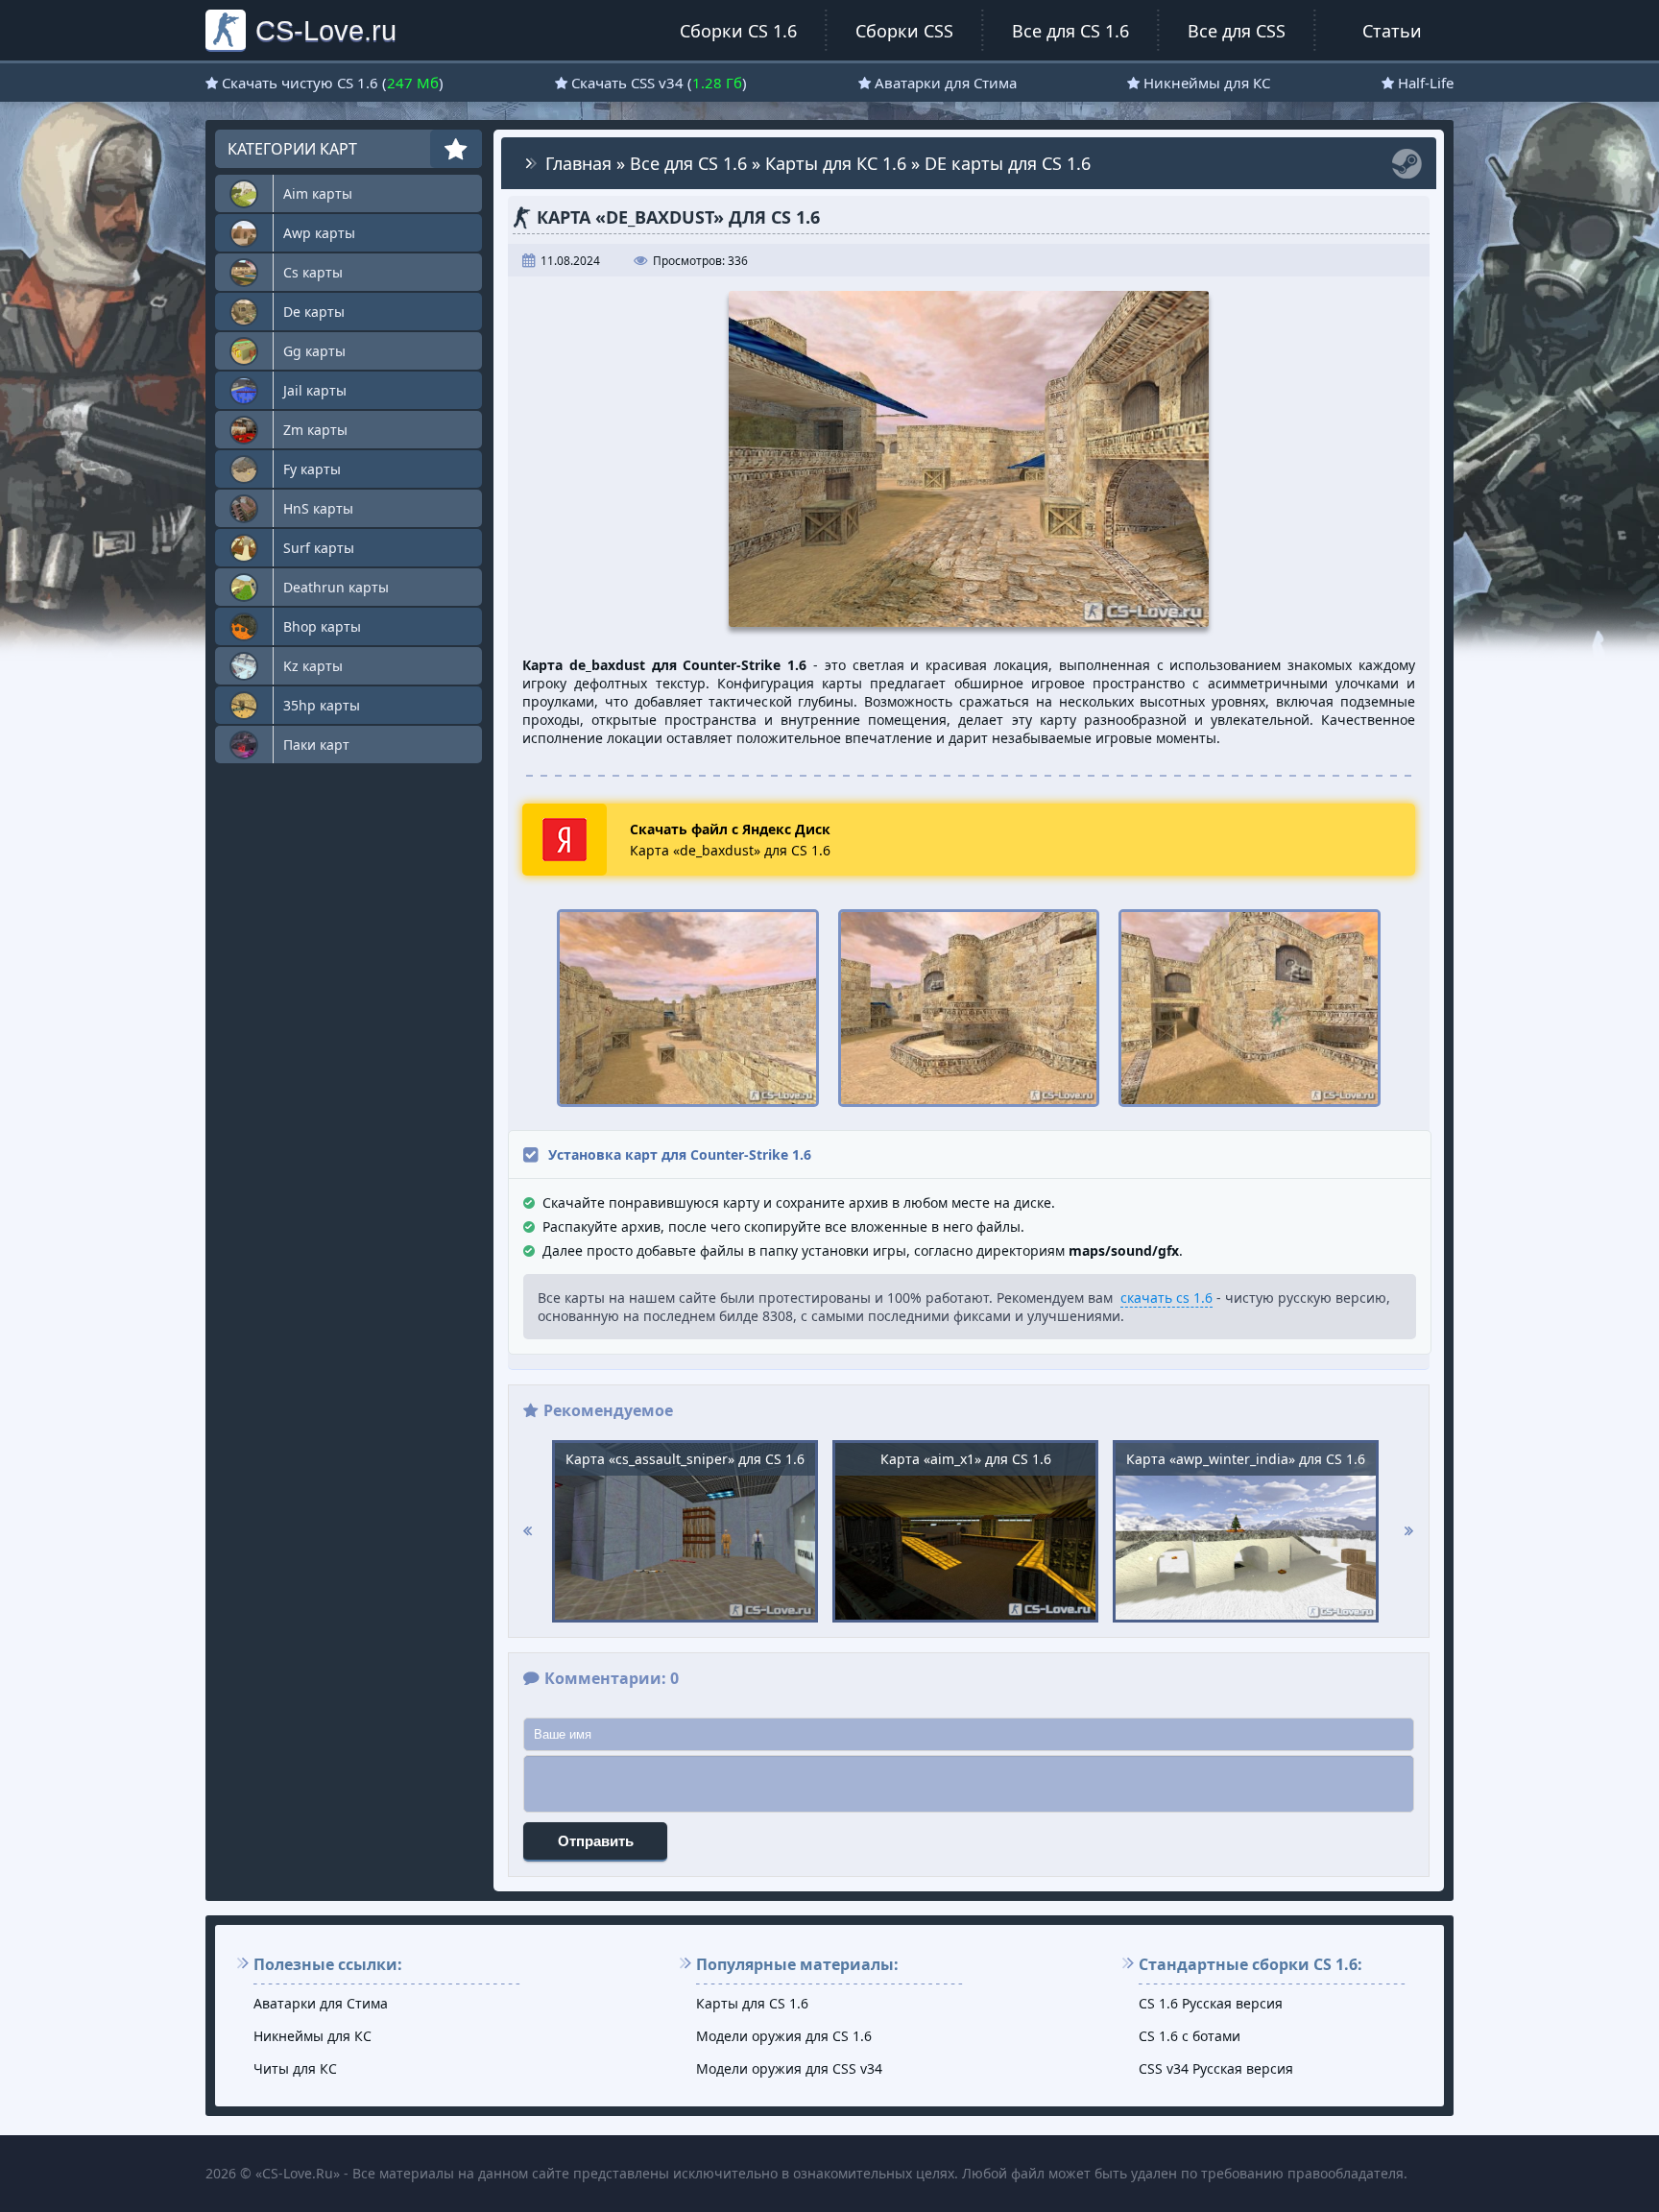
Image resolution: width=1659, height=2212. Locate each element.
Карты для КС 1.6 (836, 163)
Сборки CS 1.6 (738, 31)
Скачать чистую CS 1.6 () (333, 83)
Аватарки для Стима (946, 83)
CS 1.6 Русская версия (1211, 2003)
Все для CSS (1237, 31)
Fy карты (312, 469)
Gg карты (314, 351)
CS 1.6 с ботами (1190, 2036)
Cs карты (313, 272)
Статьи (1392, 31)
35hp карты (322, 705)
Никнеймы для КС (1207, 83)
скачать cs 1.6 (1166, 1298)
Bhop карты (322, 626)
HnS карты (318, 508)
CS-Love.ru (326, 30)
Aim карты (318, 193)
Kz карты (313, 666)
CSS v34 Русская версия (1216, 2068)
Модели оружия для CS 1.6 (784, 2036)
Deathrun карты (336, 587)
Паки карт (316, 745)
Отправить (596, 1841)
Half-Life (1426, 83)
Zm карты (315, 430)
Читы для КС (295, 2068)
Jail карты (315, 390)
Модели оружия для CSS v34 (789, 2068)
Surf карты (319, 548)
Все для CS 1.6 (1070, 31)
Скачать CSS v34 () (659, 83)
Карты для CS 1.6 (752, 2003)
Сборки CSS (904, 31)
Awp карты (319, 233)
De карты (314, 312)
